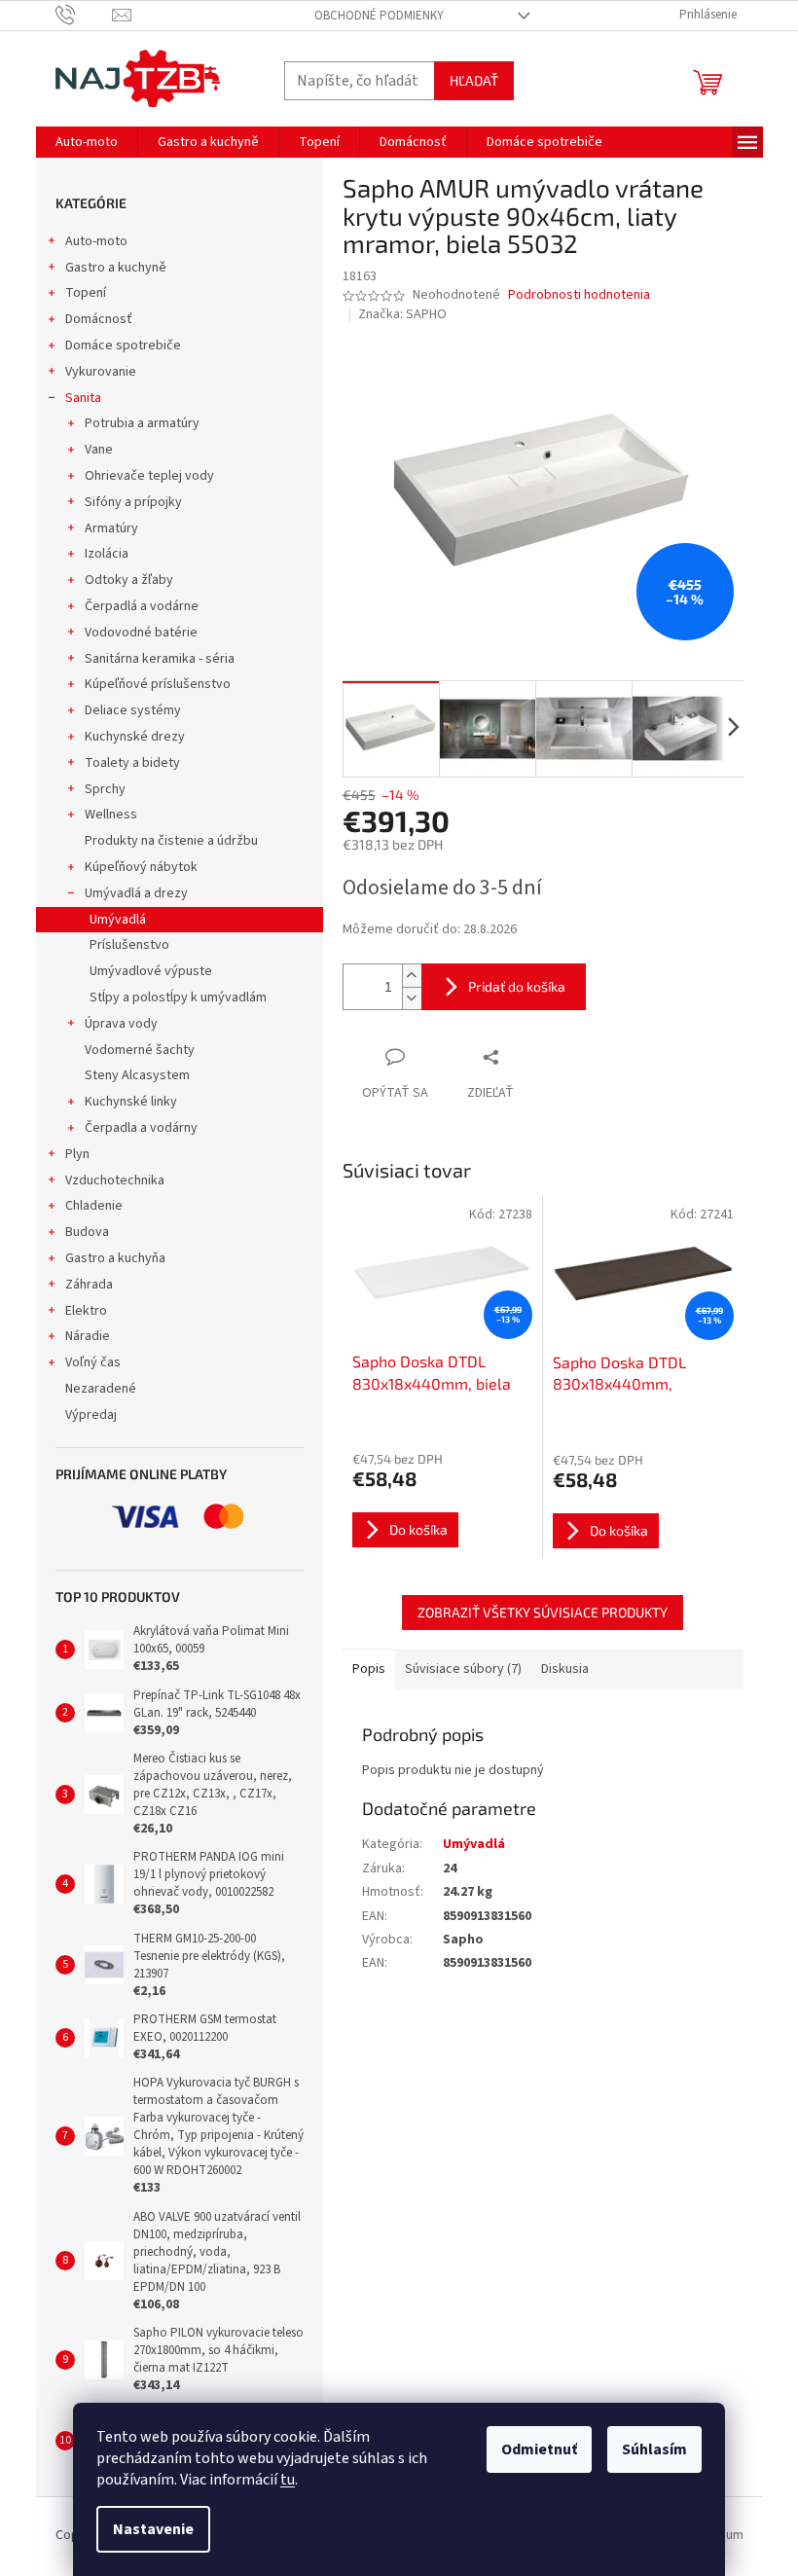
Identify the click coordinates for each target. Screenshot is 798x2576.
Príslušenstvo (129, 945)
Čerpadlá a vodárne (142, 606)
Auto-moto (96, 241)
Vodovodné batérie (141, 633)
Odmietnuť (539, 2449)
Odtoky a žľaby (129, 580)
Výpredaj (91, 1415)
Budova (87, 1232)
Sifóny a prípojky (133, 502)
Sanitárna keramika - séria (160, 659)
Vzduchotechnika (115, 1180)
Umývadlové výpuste (151, 971)
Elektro (86, 1311)
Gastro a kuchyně (116, 268)
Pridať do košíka (517, 986)
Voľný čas (93, 1362)
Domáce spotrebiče (123, 345)
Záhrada (89, 1285)
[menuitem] (87, 142)
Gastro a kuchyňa (115, 1258)
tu (288, 2480)
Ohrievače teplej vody (149, 476)
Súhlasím (654, 2449)
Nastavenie (153, 2529)
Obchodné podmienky (379, 16)
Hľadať (474, 80)
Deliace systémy (133, 710)
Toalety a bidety (132, 763)
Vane (99, 450)
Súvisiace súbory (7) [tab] (463, 1669)
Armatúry (111, 528)
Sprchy (105, 789)
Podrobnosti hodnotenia (579, 295)
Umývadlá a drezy (136, 893)
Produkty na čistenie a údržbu (171, 841)
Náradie (88, 1336)
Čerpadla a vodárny (141, 1128)
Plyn (77, 1154)
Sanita (83, 398)
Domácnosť (99, 319)
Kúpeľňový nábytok (141, 867)
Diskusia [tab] (565, 1669)
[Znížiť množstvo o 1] (412, 998)
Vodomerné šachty (140, 1050)
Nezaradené (101, 1389)
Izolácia (107, 554)
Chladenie (94, 1206)
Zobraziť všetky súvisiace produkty (543, 1612)
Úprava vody (121, 1024)
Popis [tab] (369, 1669)
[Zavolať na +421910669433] (84, 15)
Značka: (402, 314)
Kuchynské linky (131, 1102)
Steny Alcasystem (137, 1075)
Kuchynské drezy (135, 737)
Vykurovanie (101, 372)
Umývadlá (118, 920)
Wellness (111, 815)
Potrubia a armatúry (142, 423)
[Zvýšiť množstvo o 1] (412, 976)
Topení (86, 293)
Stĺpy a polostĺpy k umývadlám (178, 998)
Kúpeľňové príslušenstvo (158, 684)
